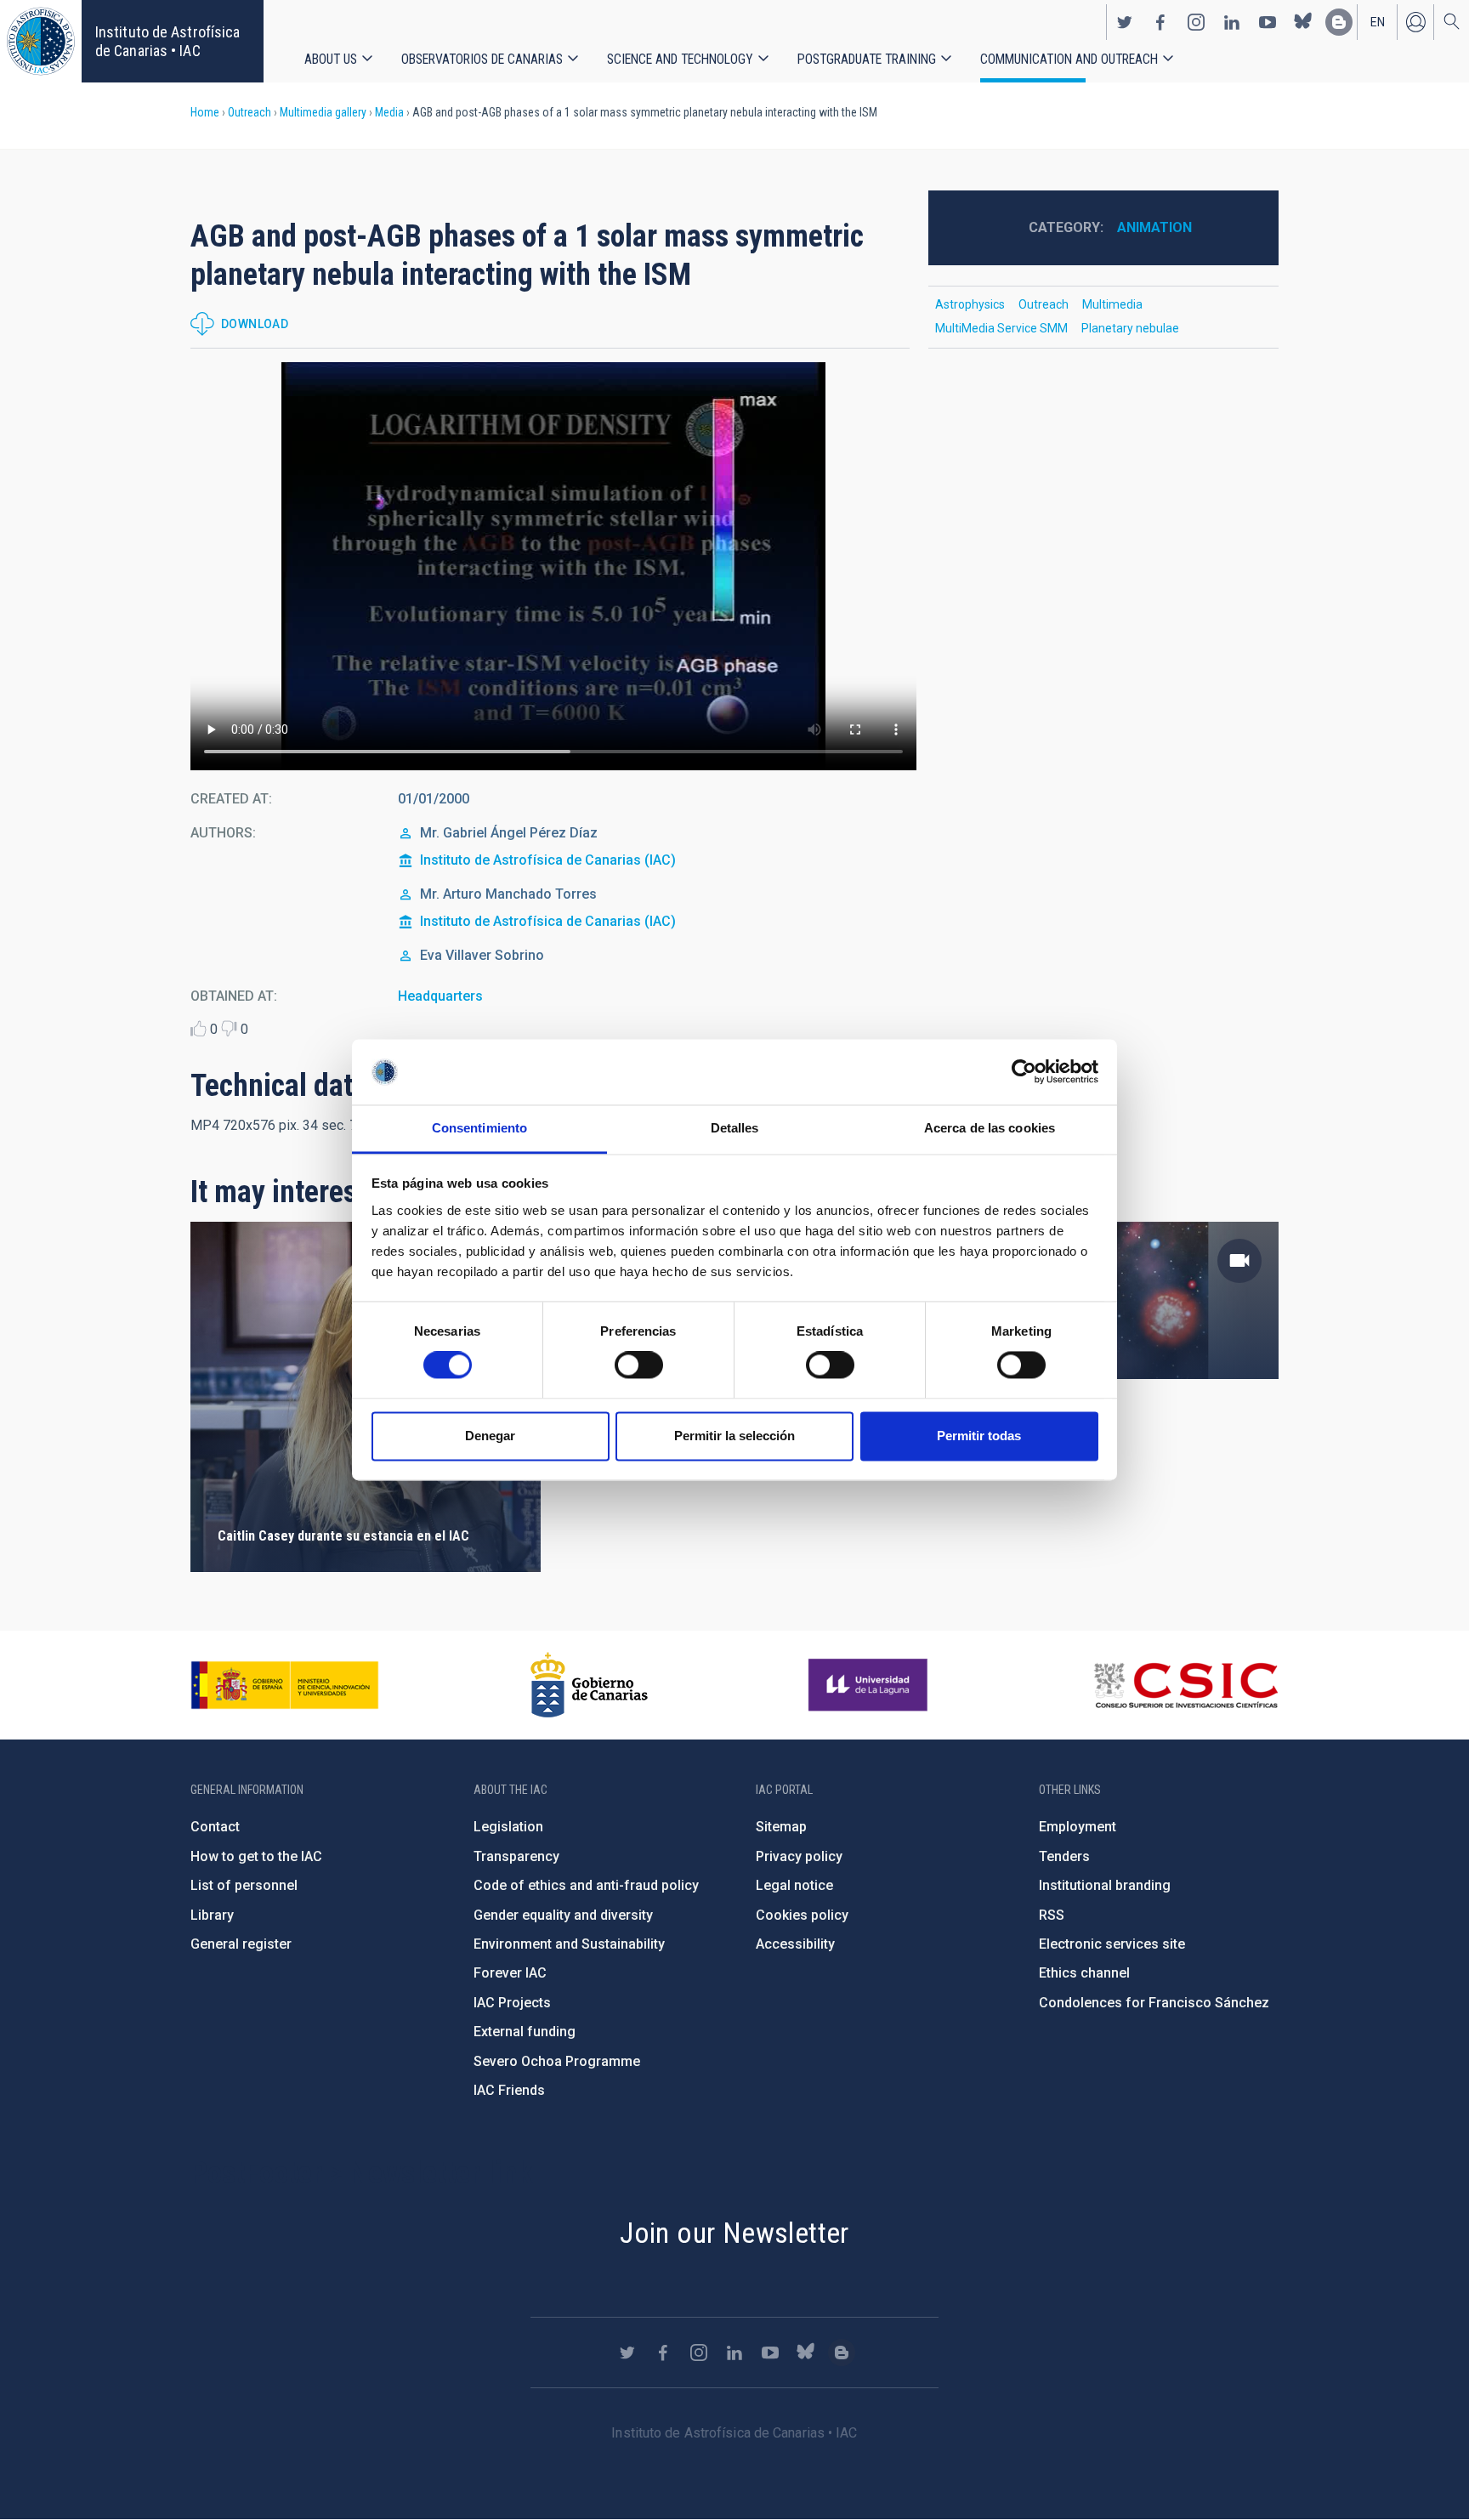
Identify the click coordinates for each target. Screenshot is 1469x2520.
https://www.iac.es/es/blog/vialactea (1339, 22)
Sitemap (781, 1827)
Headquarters (440, 996)
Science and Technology (680, 59)
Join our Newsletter (734, 2233)
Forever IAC (510, 1973)
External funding (525, 2032)
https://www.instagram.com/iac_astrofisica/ (1196, 22)
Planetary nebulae (1130, 328)
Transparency (516, 1856)
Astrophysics (970, 304)
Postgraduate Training (867, 59)
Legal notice (794, 1885)
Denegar (490, 1436)
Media (389, 112)
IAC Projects (512, 2003)
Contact (215, 1827)
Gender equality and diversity (563, 1915)
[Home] (41, 41)
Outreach (250, 112)
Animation (1154, 227)
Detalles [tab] (735, 1128)
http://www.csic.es (1185, 1685)
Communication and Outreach (1069, 59)
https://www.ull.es (870, 1685)
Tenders (1064, 1856)
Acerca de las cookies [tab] (990, 1128)
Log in (1415, 22)
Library (212, 1915)
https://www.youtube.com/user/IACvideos (1268, 22)
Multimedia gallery (323, 112)
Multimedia (1112, 304)
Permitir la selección (734, 1436)
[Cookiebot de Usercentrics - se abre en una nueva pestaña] (1024, 1072)
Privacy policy (799, 1856)
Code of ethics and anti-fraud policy (586, 1885)
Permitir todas (979, 1436)
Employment (1078, 1827)
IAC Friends (509, 2090)
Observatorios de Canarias (482, 59)
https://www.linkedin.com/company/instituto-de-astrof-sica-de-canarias (1232, 22)
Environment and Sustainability (569, 1944)
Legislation (508, 1827)
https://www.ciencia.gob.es (285, 1685)
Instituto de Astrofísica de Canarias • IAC (167, 41)
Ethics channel (1084, 1973)
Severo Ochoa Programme (557, 2061)
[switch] (639, 1365)
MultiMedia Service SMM (1001, 328)
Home (205, 112)
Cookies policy (802, 1915)
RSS (1052, 1915)
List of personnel (244, 1885)
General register (241, 1944)
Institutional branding (1105, 1885)
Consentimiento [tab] (479, 1128)
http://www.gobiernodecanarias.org (589, 1685)
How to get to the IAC (256, 1856)
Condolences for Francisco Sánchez (1154, 2003)
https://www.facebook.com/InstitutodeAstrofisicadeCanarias (1160, 22)
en (1378, 22)
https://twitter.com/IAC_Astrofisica (1125, 22)
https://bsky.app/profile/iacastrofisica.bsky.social (1303, 22)
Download (255, 324)
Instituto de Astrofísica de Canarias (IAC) (548, 860)
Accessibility (795, 1944)
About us (331, 59)
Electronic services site (1112, 1944)
